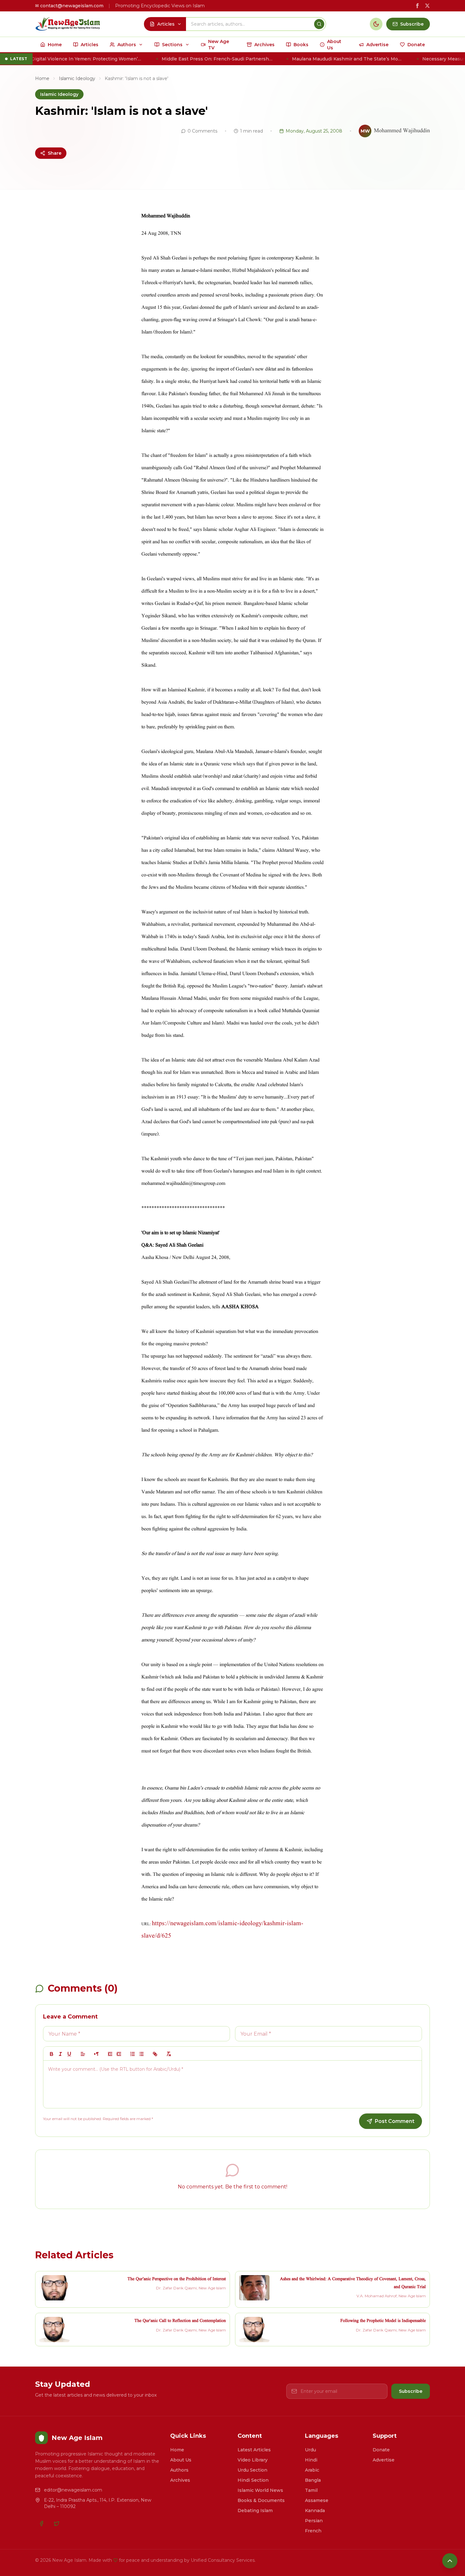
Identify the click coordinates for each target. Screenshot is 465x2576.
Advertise (384, 2460)
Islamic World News (260, 2490)
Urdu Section (252, 2470)
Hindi (311, 2460)
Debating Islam (255, 2511)
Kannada (315, 2511)
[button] (83, 2054)
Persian (314, 2521)
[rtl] (96, 2054)
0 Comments (202, 131)
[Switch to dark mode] (376, 24)
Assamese (317, 2500)
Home (42, 78)
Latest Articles (254, 2450)
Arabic (312, 2470)
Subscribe (411, 2391)
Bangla (313, 2480)
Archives (180, 2480)
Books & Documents (261, 2500)
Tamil (311, 2490)
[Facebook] (41, 2523)
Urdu (310, 2450)
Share (55, 153)
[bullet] (141, 2054)
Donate (381, 2450)
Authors (179, 2470)
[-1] (110, 2054)
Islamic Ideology (77, 78)
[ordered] (133, 2054)
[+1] (119, 2054)
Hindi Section (253, 2480)
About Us (181, 2460)
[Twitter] (57, 2523)
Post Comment (395, 2121)
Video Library (253, 2460)
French (313, 2531)
